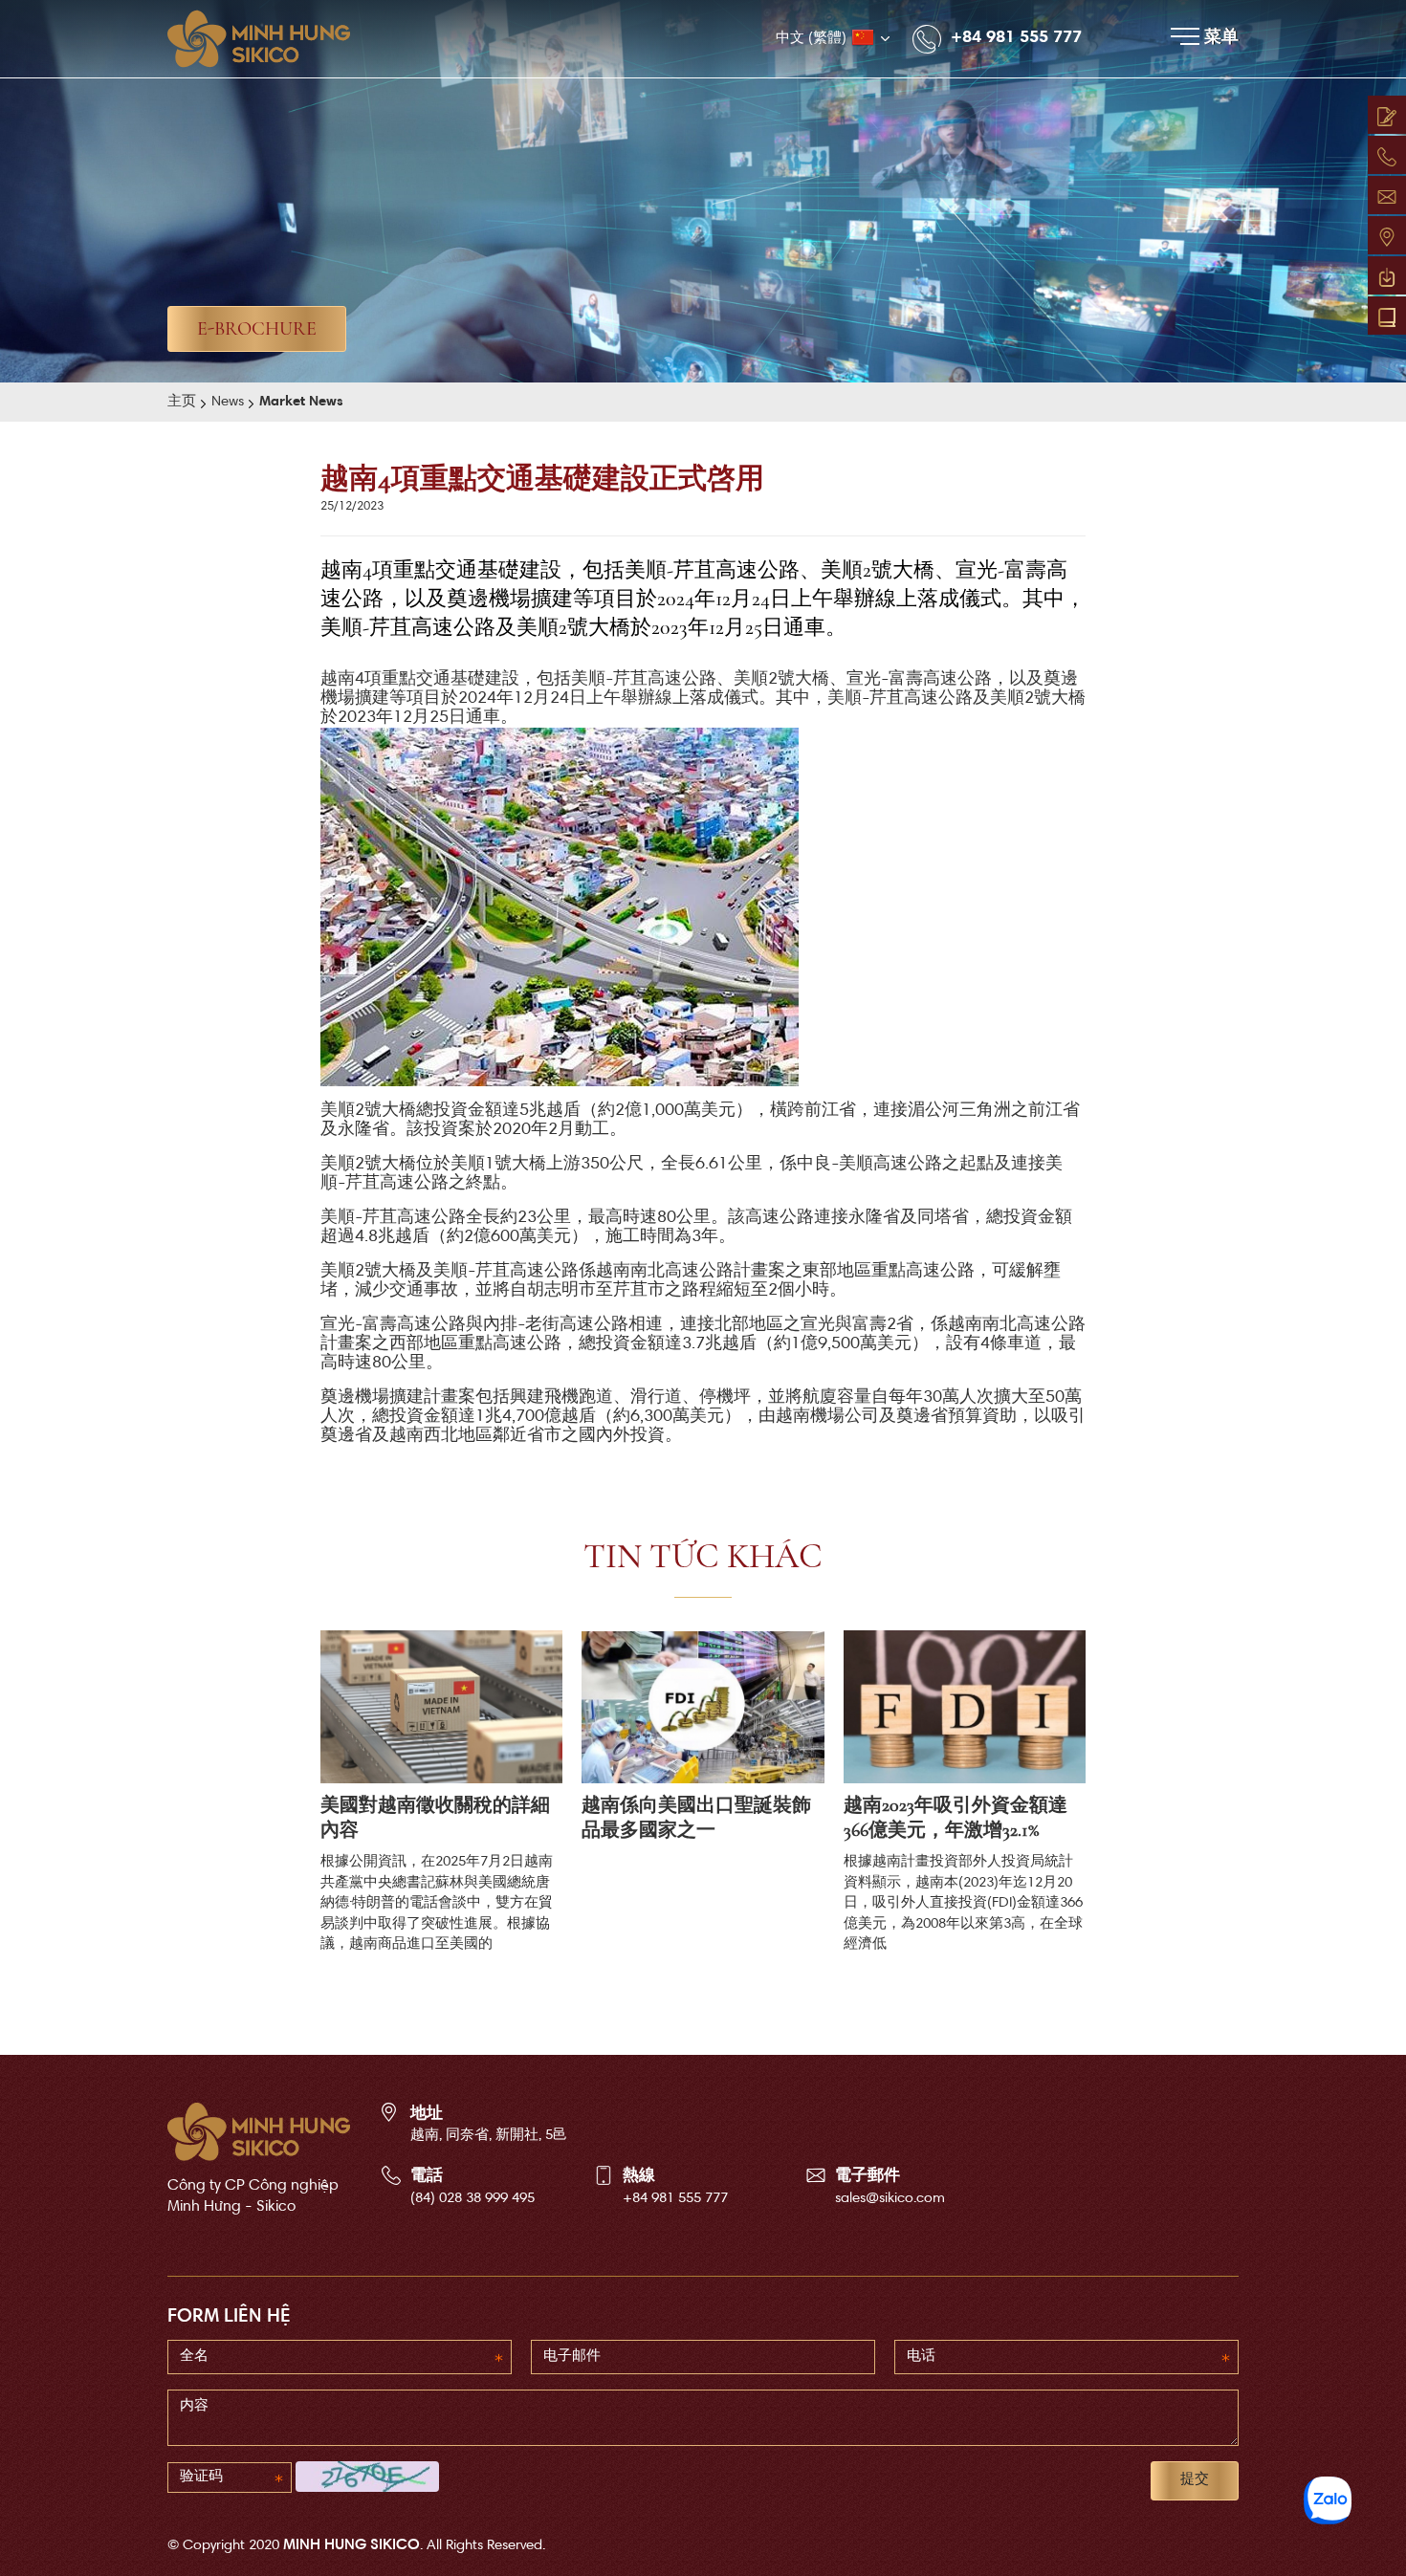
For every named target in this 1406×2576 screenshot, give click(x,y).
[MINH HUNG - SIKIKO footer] (259, 2132)
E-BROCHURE (257, 329)
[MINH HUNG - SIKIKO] (268, 39)
